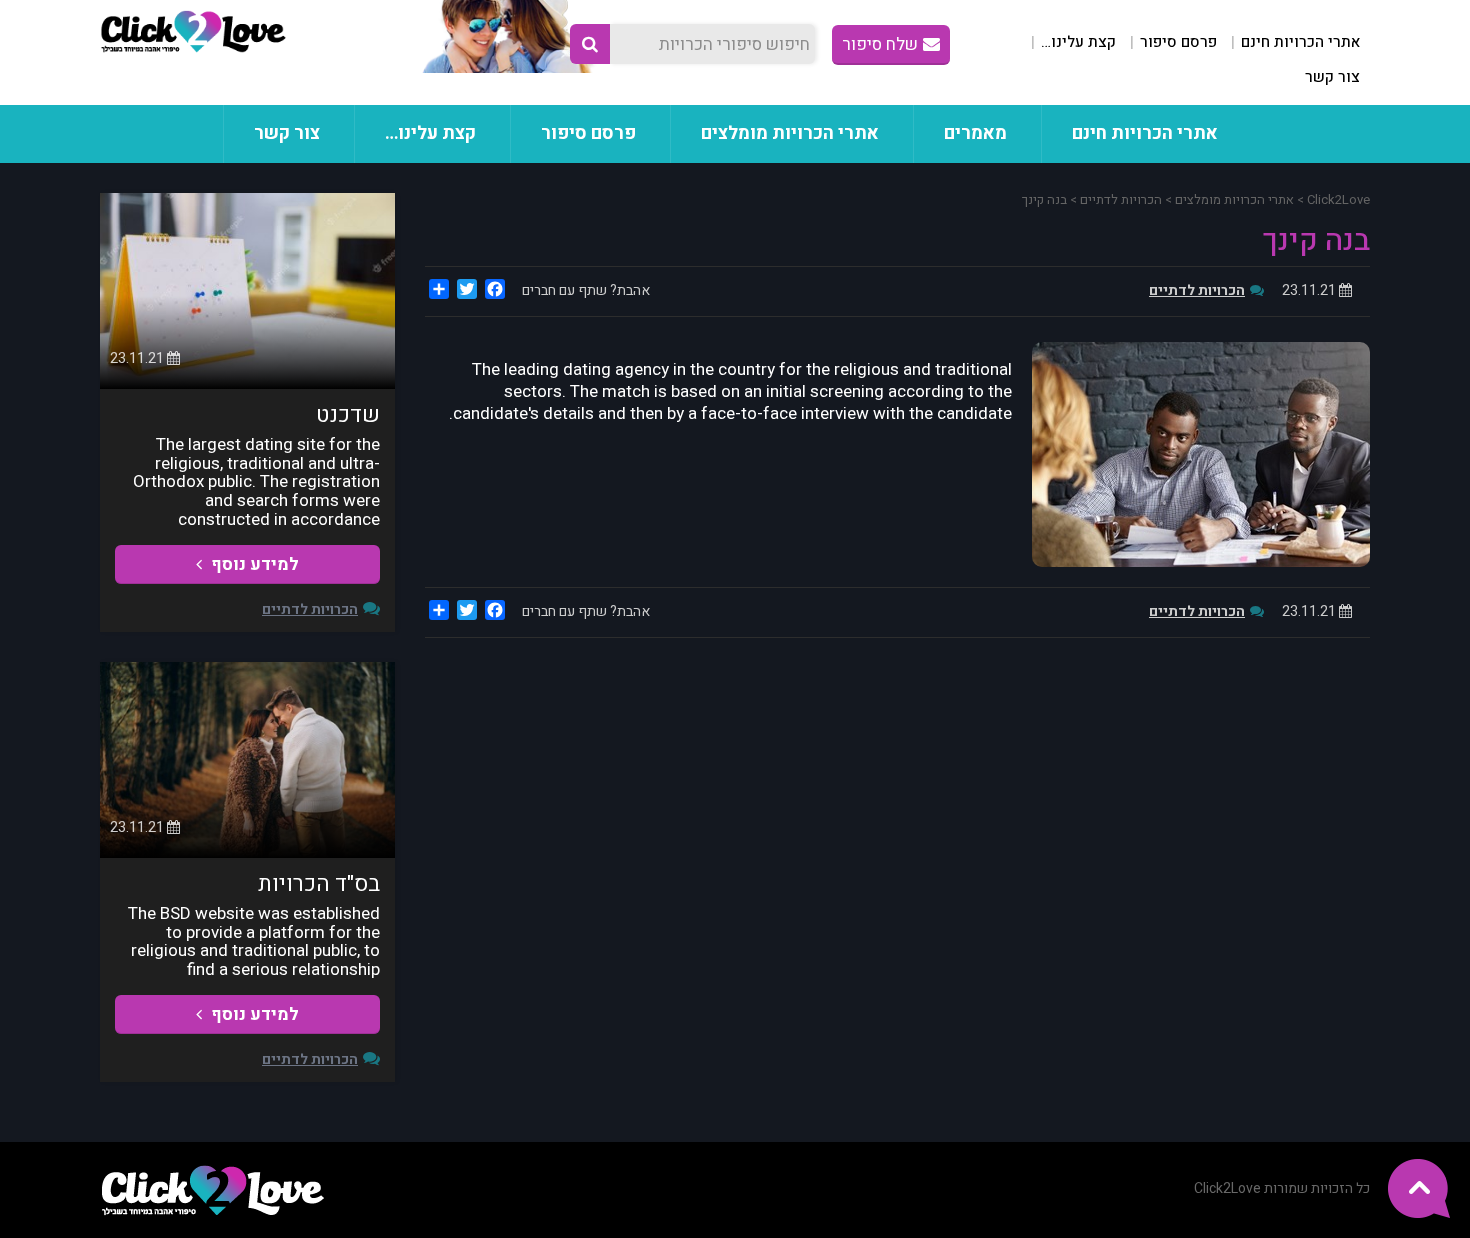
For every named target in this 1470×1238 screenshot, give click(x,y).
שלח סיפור (880, 44)
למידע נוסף (253, 564)
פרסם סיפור (1178, 42)
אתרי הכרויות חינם (1300, 42)
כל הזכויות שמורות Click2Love (1282, 1188)
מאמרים (975, 133)
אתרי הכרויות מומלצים (790, 133)
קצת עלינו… (1078, 42)
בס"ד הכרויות (319, 884)
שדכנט (348, 415)
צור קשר (1332, 77)
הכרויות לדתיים (1197, 290)
